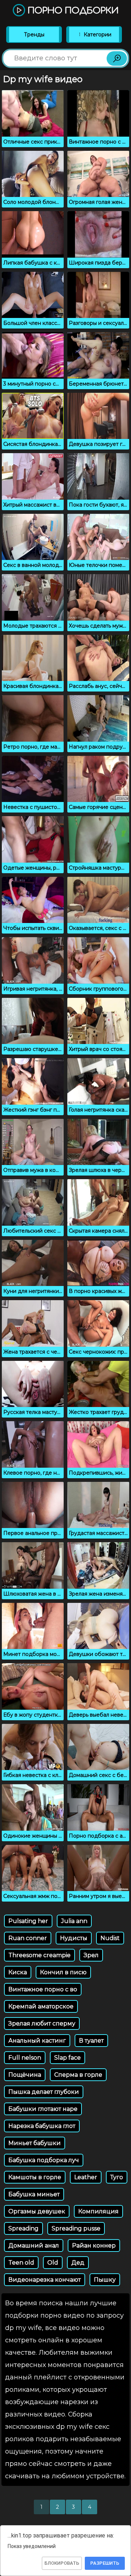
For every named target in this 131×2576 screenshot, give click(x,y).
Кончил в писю (63, 1972)
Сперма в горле (78, 2075)
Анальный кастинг (37, 2041)
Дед (78, 2263)
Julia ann (74, 1921)
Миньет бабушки (35, 2143)
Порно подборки (72, 11)
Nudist (110, 1938)
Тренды (34, 35)
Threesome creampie (39, 1955)
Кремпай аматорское (41, 2006)
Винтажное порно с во (43, 1989)
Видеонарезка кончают (45, 2280)
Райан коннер (94, 2246)
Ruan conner (28, 1938)
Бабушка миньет (34, 2194)
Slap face (68, 2058)
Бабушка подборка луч (44, 2160)
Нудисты (74, 1938)
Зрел (91, 1955)
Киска (18, 1972)
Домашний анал (34, 2246)
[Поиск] (117, 59)
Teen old (21, 2263)
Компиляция (98, 2211)
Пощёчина (25, 2075)
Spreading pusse (76, 2228)
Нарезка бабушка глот (42, 2126)
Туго (117, 2177)
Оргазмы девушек (37, 2211)
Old (53, 2263)
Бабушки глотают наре (43, 2109)
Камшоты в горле (35, 2177)
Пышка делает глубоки (44, 2092)
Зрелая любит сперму (42, 2023)
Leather (86, 2177)
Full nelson (25, 2058)
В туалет (91, 2041)
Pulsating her (28, 1921)
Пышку (105, 2280)
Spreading (23, 2228)
